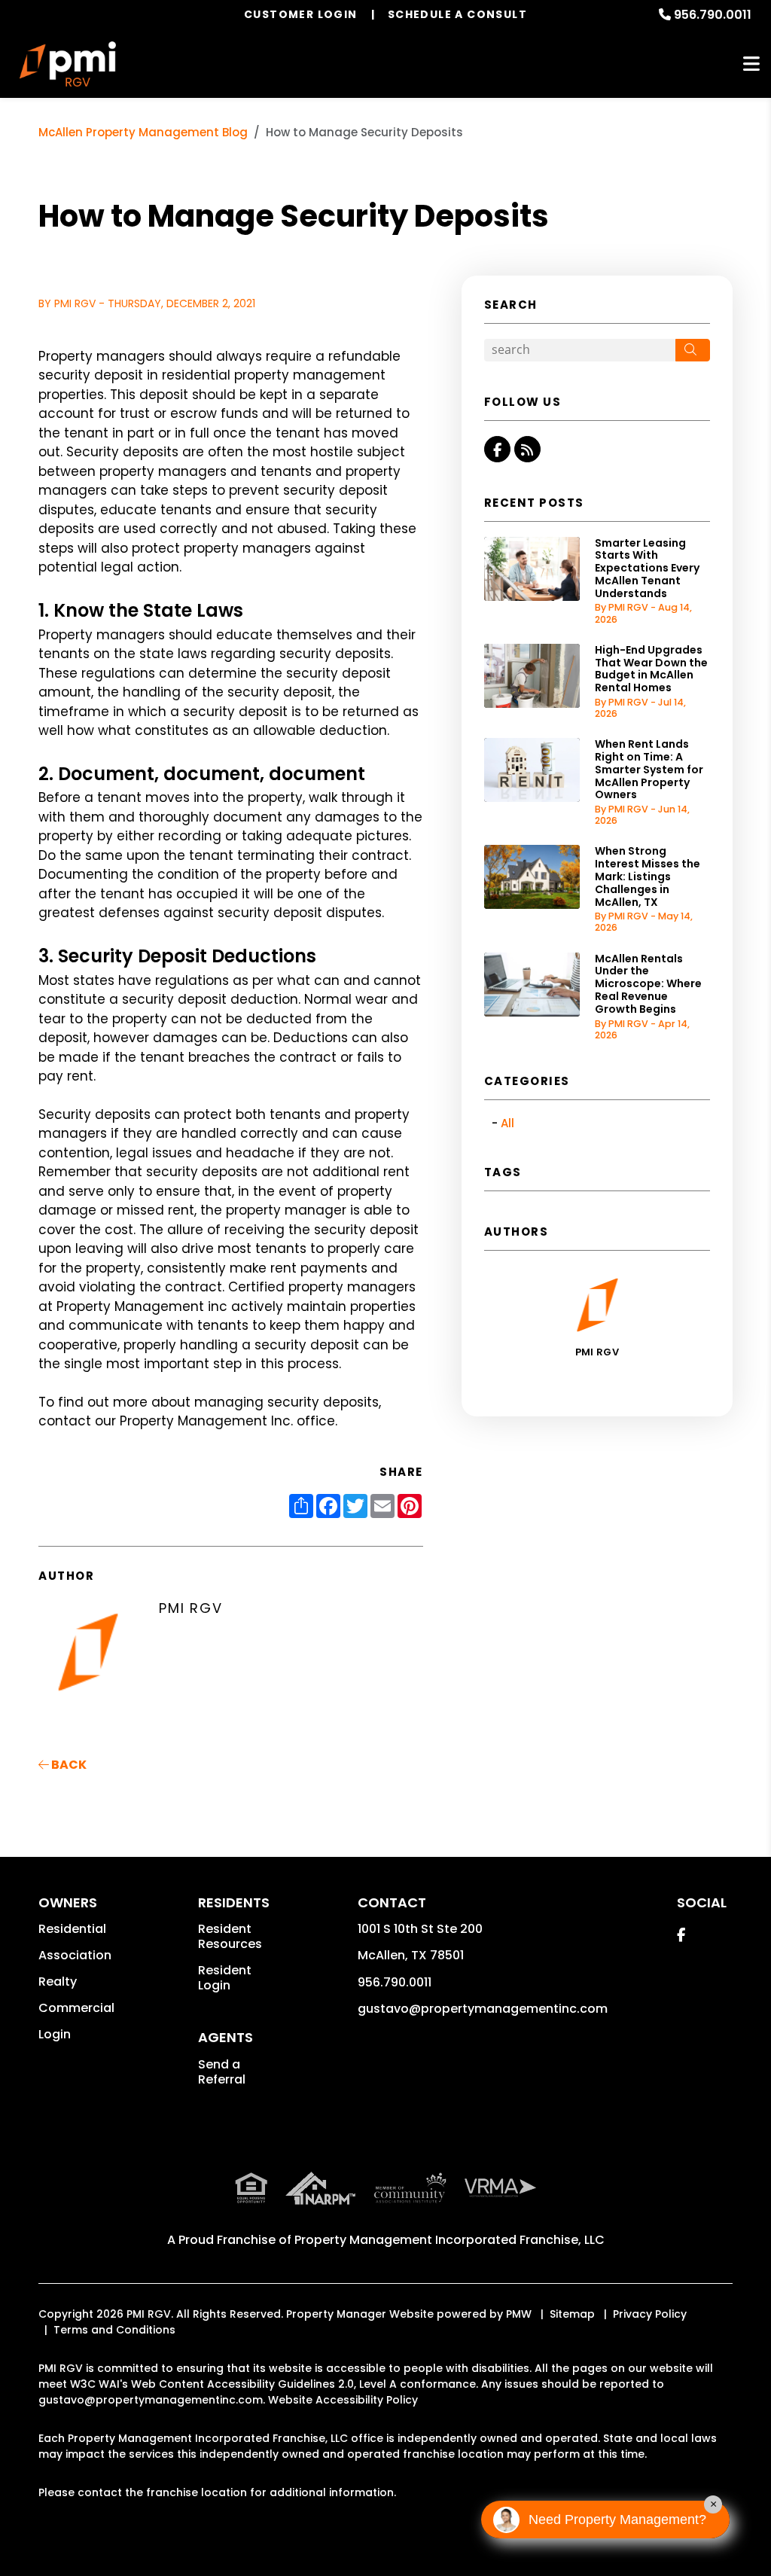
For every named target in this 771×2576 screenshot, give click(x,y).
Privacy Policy (650, 2314)
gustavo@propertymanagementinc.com (483, 2009)
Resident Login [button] (225, 1978)
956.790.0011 (713, 15)
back (68, 1765)
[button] (497, 449)
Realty (58, 1982)
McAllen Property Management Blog (143, 132)
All (507, 1123)
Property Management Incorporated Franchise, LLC (449, 2240)
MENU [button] (751, 64)
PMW (519, 2314)
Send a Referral (222, 2072)
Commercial (76, 2008)
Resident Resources (230, 1936)
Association (75, 1955)
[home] (68, 64)
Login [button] (55, 2034)
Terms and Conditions (114, 2330)
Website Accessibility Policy (343, 2400)
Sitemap (572, 2314)
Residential (72, 1929)
